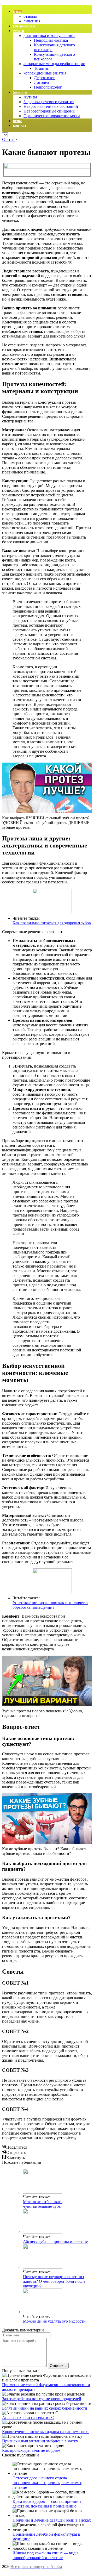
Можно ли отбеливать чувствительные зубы (43, 2204)
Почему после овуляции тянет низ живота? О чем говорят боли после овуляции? (54, 2281)
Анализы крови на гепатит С (28, 2418)
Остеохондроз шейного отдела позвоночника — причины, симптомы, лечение (47, 2483)
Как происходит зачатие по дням (31, 2450)
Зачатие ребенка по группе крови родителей (42, 2399)
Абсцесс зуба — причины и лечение (55, 2241)
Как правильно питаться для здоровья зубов (52, 923)
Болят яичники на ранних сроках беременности (45, 2408)
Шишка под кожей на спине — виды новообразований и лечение (45, 2555)
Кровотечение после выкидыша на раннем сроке (46, 2432)
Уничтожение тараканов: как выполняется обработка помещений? (50, 1605)
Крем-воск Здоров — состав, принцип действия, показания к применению (47, 2504)
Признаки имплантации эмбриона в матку (40, 2441)
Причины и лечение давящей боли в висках (52, 2520)
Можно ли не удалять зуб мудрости (54, 2321)
